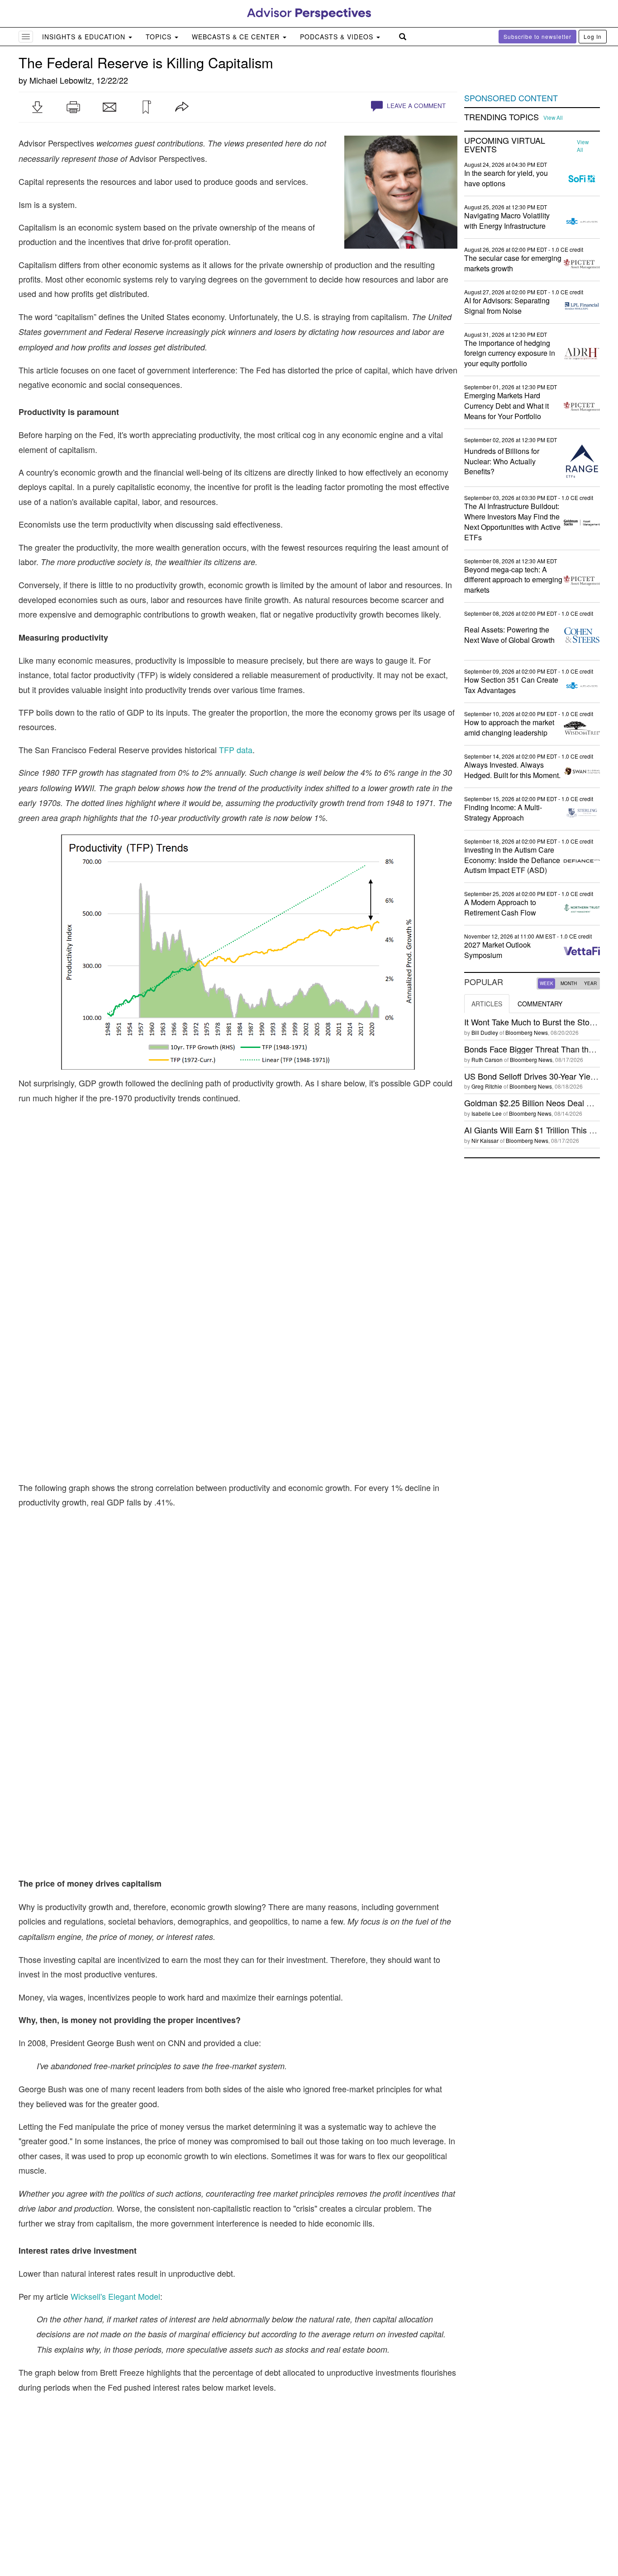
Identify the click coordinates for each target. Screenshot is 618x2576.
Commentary (540, 1004)
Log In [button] (593, 36)
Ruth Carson (487, 1059)
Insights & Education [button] (85, 37)
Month (569, 983)
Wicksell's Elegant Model (115, 2064)
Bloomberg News (527, 1032)
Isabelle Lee (487, 1113)
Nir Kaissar (485, 1140)
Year (590, 983)
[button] (37, 107)
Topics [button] (160, 37)
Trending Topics (502, 117)
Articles (487, 1004)
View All (553, 118)
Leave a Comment (415, 106)
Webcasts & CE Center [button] (237, 37)
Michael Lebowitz (61, 80)
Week (547, 983)
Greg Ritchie (487, 1086)
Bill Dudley (485, 1032)
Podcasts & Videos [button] (338, 37)
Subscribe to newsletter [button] (537, 36)
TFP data (236, 750)
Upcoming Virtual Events (505, 145)
